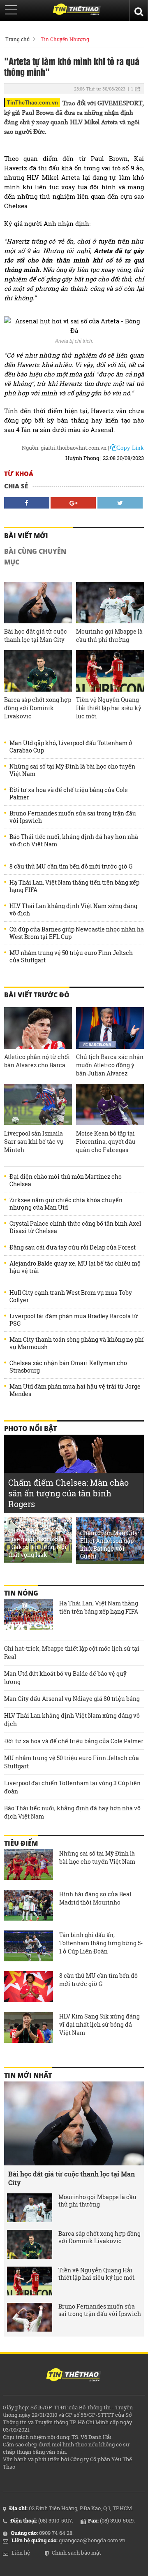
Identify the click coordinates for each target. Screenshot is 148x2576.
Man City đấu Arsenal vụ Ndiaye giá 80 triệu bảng (72, 1699)
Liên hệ (21, 2553)
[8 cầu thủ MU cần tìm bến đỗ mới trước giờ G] (28, 1988)
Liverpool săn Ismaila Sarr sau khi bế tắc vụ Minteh (34, 1142)
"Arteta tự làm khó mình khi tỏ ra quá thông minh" (72, 66)
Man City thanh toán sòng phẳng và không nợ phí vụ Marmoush (77, 1343)
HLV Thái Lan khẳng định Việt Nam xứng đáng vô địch (73, 910)
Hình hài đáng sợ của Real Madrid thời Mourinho (95, 1898)
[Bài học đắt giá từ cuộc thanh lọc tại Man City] (38, 603)
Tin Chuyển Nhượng (65, 39)
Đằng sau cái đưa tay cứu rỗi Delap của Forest (73, 1247)
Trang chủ (17, 39)
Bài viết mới (26, 536)
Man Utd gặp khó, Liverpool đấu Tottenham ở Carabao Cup (71, 747)
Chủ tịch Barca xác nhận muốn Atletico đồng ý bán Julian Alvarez (110, 1065)
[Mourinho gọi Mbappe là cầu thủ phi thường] (110, 603)
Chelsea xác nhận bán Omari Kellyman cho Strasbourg (68, 1367)
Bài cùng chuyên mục (35, 557)
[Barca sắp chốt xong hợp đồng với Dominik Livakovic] (38, 671)
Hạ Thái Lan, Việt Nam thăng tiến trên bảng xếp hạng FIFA (74, 886)
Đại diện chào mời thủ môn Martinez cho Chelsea (66, 1180)
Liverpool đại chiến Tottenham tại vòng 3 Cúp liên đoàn (72, 1787)
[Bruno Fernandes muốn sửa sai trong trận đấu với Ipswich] (30, 2317)
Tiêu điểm (21, 1843)
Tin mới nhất (28, 2075)
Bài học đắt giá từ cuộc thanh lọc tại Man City (36, 635)
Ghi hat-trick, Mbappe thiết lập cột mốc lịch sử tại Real (72, 1653)
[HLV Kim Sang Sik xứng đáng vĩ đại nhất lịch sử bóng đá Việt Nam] (28, 2028)
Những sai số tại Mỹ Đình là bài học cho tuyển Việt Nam (72, 770)
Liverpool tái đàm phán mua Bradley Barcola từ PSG (74, 1320)
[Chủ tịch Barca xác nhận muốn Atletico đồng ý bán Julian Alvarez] (110, 1028)
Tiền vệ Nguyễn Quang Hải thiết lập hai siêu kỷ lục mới (109, 708)
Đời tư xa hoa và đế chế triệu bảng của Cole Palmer (69, 794)
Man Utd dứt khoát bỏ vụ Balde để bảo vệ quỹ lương (65, 1678)
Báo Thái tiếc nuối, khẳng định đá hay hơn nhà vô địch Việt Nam (74, 841)
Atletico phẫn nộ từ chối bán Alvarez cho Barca (37, 1061)
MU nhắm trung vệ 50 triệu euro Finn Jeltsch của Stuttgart (71, 957)
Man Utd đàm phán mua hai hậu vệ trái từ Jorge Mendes (75, 1390)
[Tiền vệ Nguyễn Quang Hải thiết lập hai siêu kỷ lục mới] (110, 671)
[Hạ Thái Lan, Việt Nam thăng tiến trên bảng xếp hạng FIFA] (28, 1615)
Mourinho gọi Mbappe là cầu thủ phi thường (109, 635)
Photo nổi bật (30, 1429)
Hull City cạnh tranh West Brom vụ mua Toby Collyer (71, 1296)
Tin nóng (21, 1593)
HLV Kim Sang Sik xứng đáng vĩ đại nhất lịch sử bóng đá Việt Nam (99, 2024)
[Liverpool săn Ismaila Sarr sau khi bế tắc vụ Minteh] (38, 1104)
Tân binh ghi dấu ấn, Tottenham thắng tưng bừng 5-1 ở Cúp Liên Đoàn (101, 1943)
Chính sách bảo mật (76, 2553)
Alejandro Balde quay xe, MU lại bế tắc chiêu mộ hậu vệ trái (75, 1267)
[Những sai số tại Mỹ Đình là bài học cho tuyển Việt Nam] (28, 1865)
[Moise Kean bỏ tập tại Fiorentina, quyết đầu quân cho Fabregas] (110, 1104)
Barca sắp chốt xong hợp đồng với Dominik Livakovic (38, 708)
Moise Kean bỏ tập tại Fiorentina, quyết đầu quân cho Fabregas (106, 1142)
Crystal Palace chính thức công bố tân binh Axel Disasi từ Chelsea (75, 1227)
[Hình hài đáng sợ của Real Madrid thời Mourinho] (28, 1906)
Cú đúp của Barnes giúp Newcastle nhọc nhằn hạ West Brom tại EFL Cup (77, 933)
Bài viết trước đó (37, 995)
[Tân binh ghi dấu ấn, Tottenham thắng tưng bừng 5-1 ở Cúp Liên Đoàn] (28, 1947)
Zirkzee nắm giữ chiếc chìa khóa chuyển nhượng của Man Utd (66, 1204)
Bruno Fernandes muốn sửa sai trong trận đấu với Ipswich (73, 817)
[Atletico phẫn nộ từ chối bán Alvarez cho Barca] (38, 1028)
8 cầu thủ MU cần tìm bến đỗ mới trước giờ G (71, 866)
